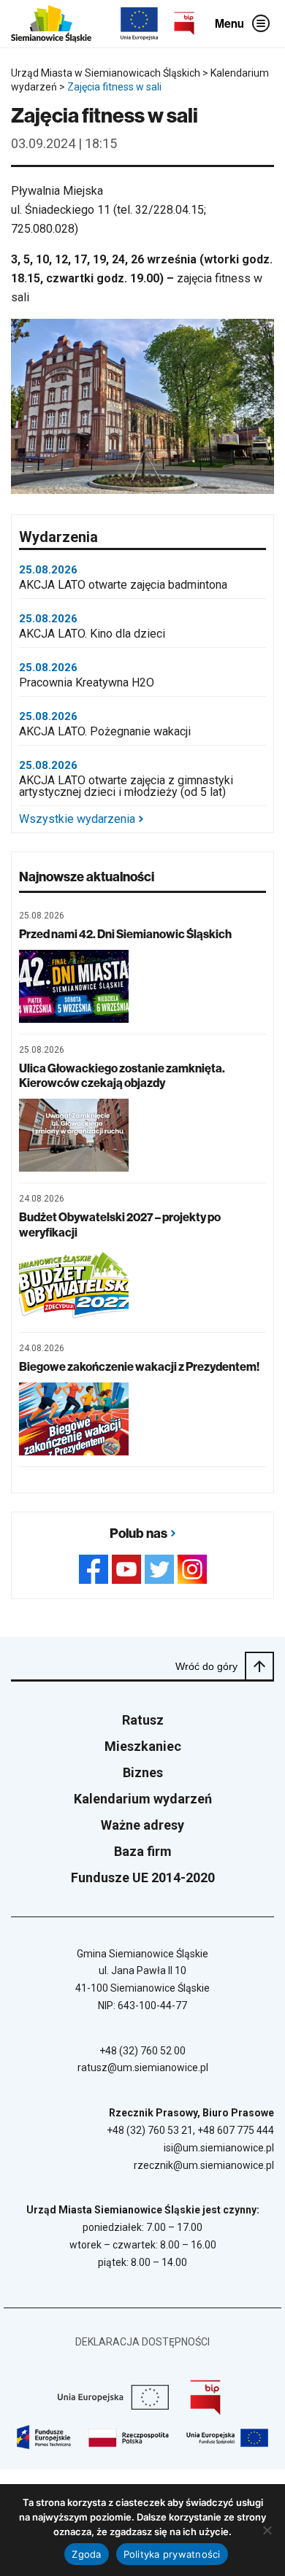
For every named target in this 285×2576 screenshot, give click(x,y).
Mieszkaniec (143, 1746)
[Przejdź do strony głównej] (51, 24)
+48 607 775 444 (236, 2130)
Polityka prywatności (172, 2554)
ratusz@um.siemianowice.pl (143, 2068)
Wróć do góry (206, 1666)
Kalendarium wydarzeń (143, 1799)
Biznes (143, 1772)
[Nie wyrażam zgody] (267, 2530)
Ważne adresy (142, 1825)
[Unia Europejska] (139, 24)
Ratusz (143, 1720)
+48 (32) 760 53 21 (150, 2130)
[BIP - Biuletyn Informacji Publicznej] (184, 23)
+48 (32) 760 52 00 (142, 2051)
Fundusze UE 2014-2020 (143, 1877)
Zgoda (86, 2554)
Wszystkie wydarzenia (77, 819)
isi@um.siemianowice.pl (219, 2148)
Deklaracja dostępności (142, 2342)
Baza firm (143, 1851)
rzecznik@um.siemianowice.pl (204, 2165)
